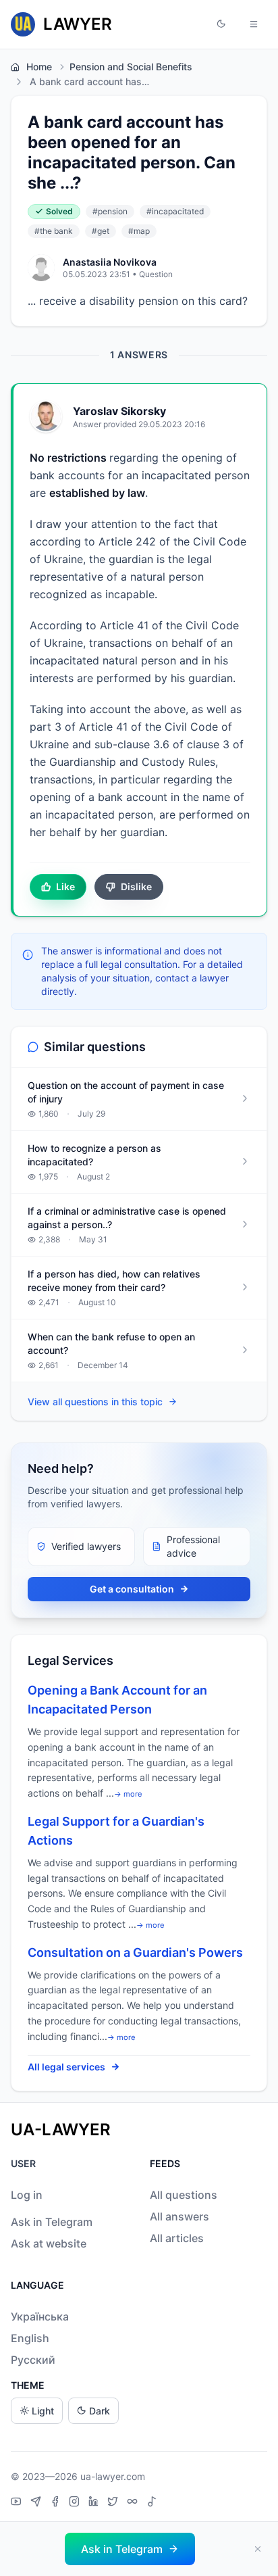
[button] (221, 24)
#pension (110, 211)
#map (139, 231)
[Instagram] (76, 2503)
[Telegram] (37, 2503)
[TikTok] (152, 2503)
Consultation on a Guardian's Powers (135, 1952)
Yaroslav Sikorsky (119, 411)
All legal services (66, 2067)
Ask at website (49, 2243)
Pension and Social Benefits (131, 67)
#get (101, 231)
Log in (27, 2195)
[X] (114, 2503)
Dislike (136, 886)
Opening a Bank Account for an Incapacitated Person (117, 1700)
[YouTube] (18, 2503)
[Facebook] (57, 2503)
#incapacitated (175, 211)
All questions (184, 2195)
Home (39, 67)
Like (65, 886)
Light (43, 2411)
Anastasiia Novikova (110, 262)
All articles (177, 2238)
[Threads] (134, 2503)
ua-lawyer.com (113, 2476)
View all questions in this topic (95, 1402)
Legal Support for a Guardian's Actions (116, 1831)
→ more (128, 1794)
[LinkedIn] (95, 2503)
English (30, 2338)
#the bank (54, 231)
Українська (40, 2316)
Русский (33, 2360)
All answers (179, 2216)
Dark (100, 2411)
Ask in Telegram (52, 2222)
